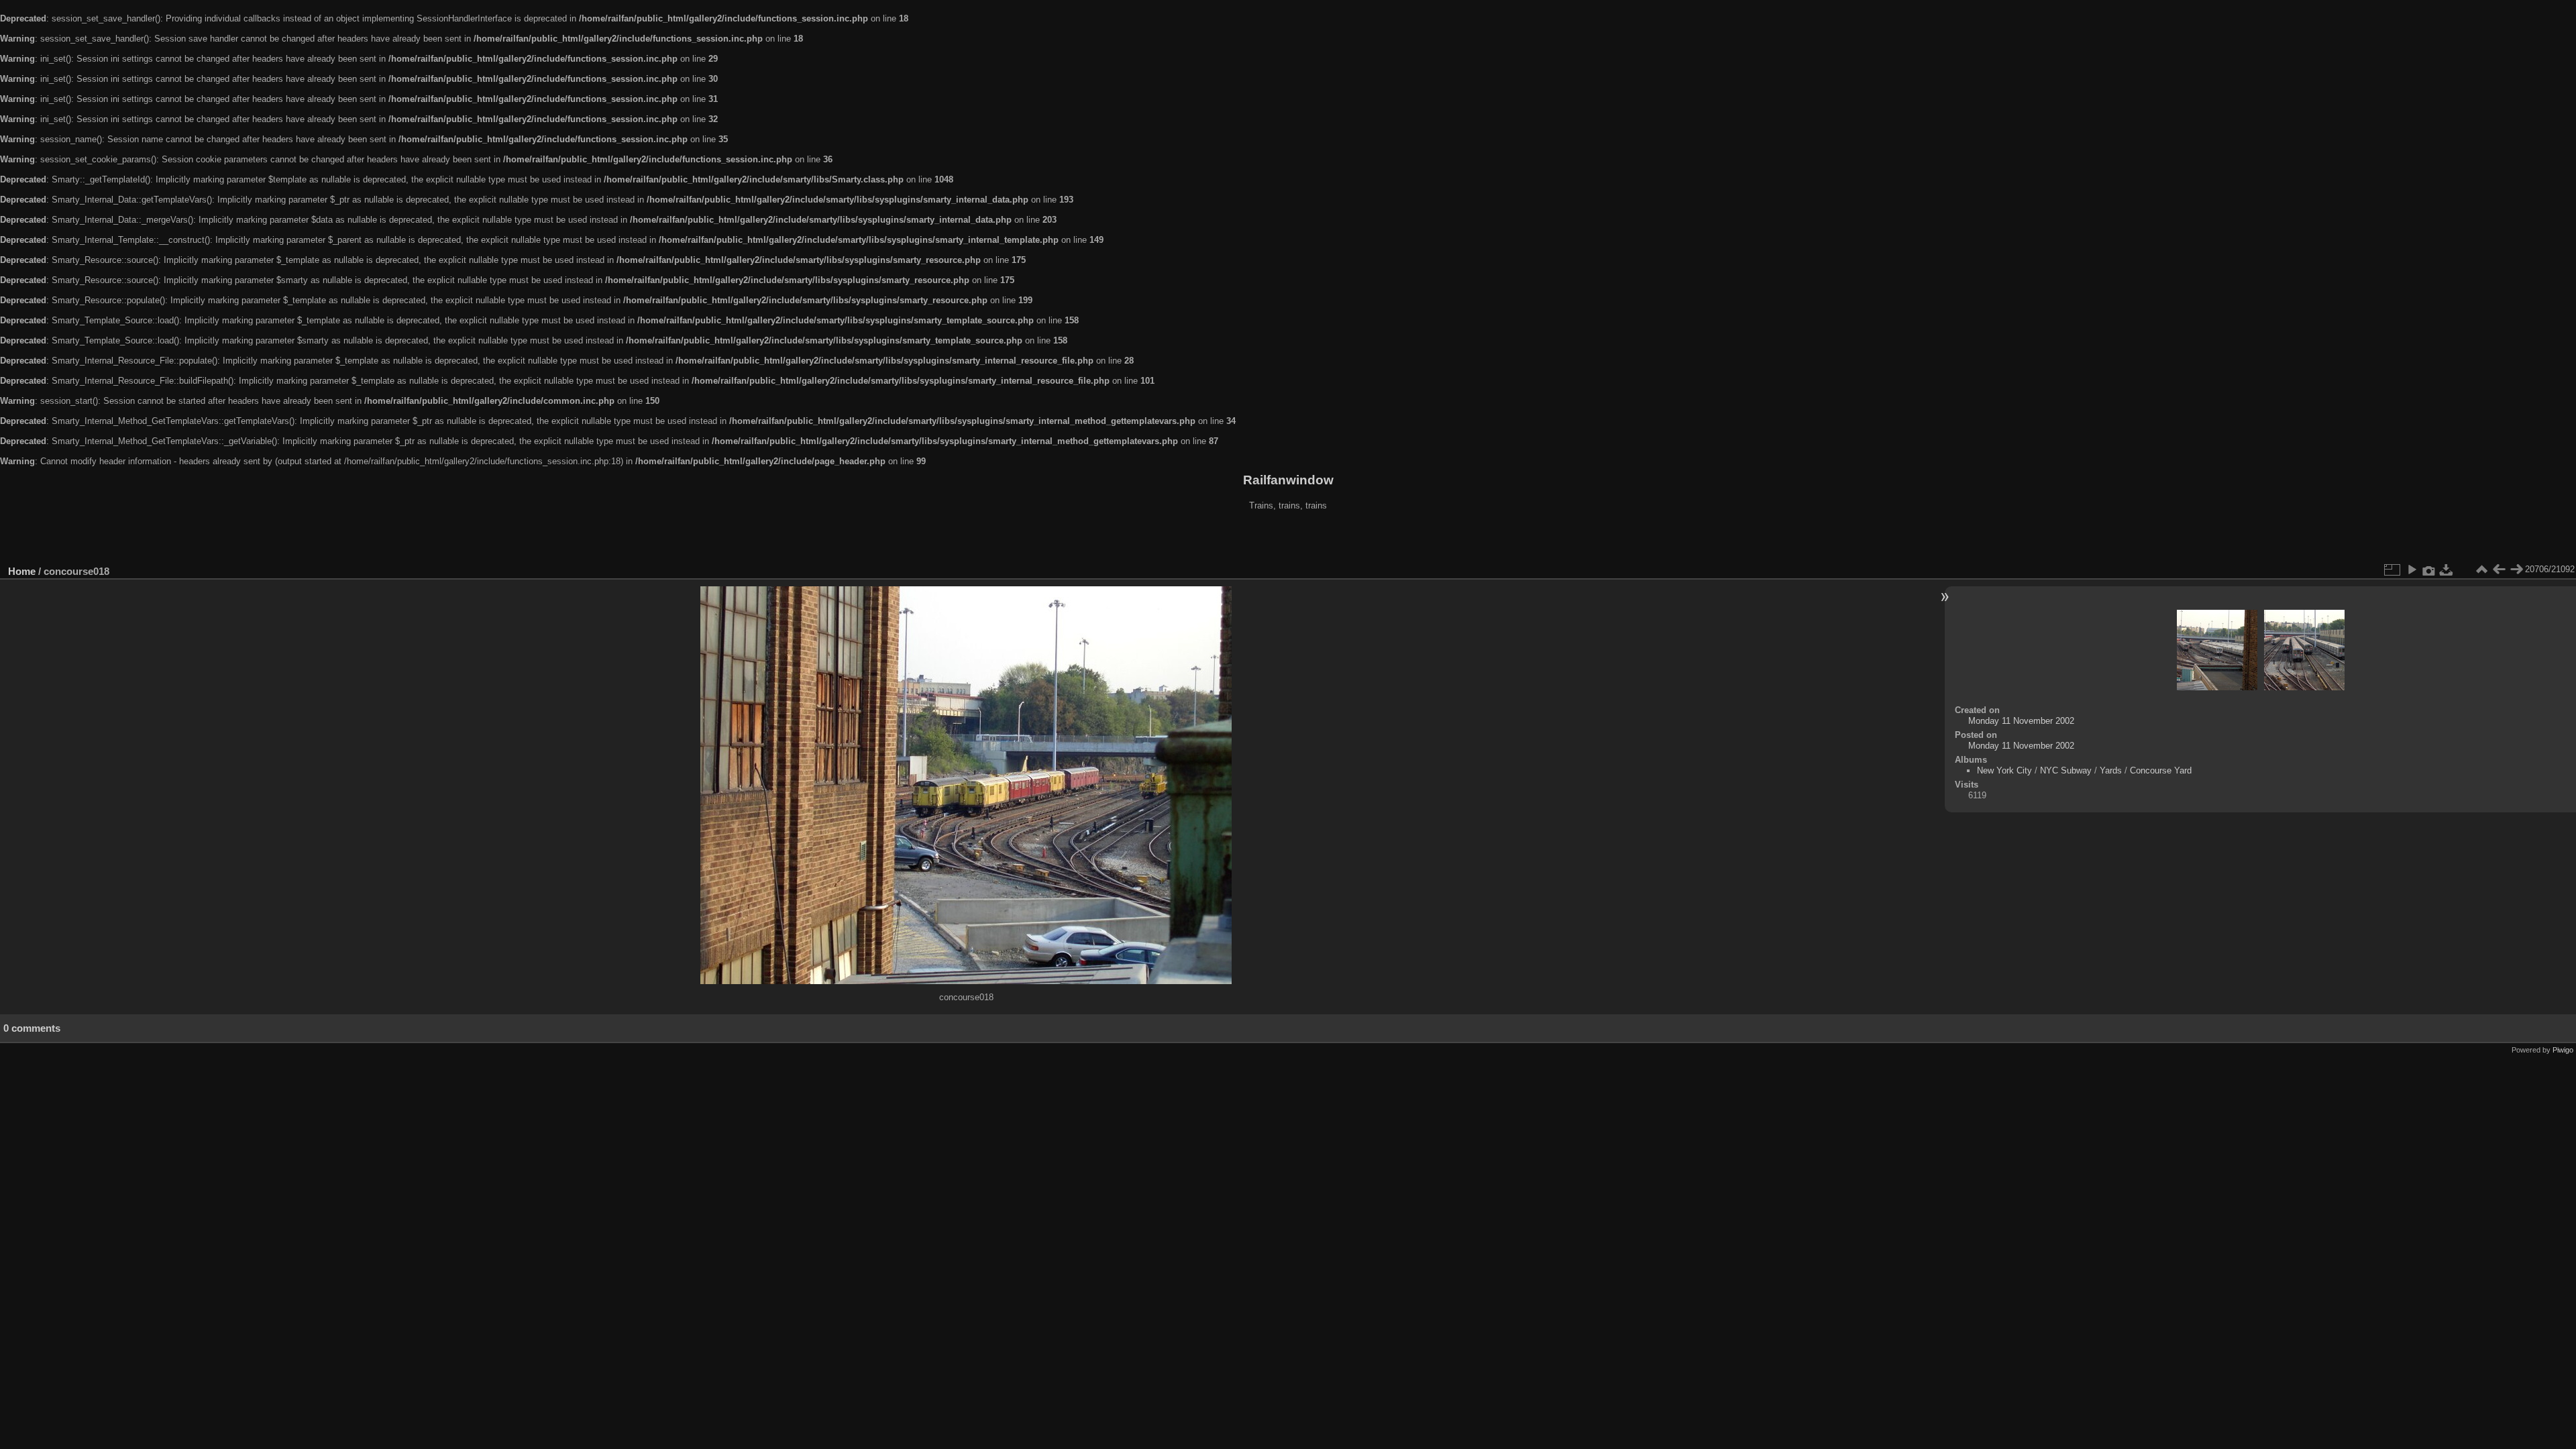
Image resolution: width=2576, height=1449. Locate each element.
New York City (2004, 770)
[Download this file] (2447, 570)
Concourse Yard (2161, 770)
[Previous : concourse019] (2499, 570)
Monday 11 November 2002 (2021, 721)
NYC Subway (2066, 770)
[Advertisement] (1288, 539)
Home (22, 571)
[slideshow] (2412, 570)
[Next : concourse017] (2516, 570)
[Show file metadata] (2429, 570)
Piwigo (2563, 1050)
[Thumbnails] (2481, 570)
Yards (2111, 770)
